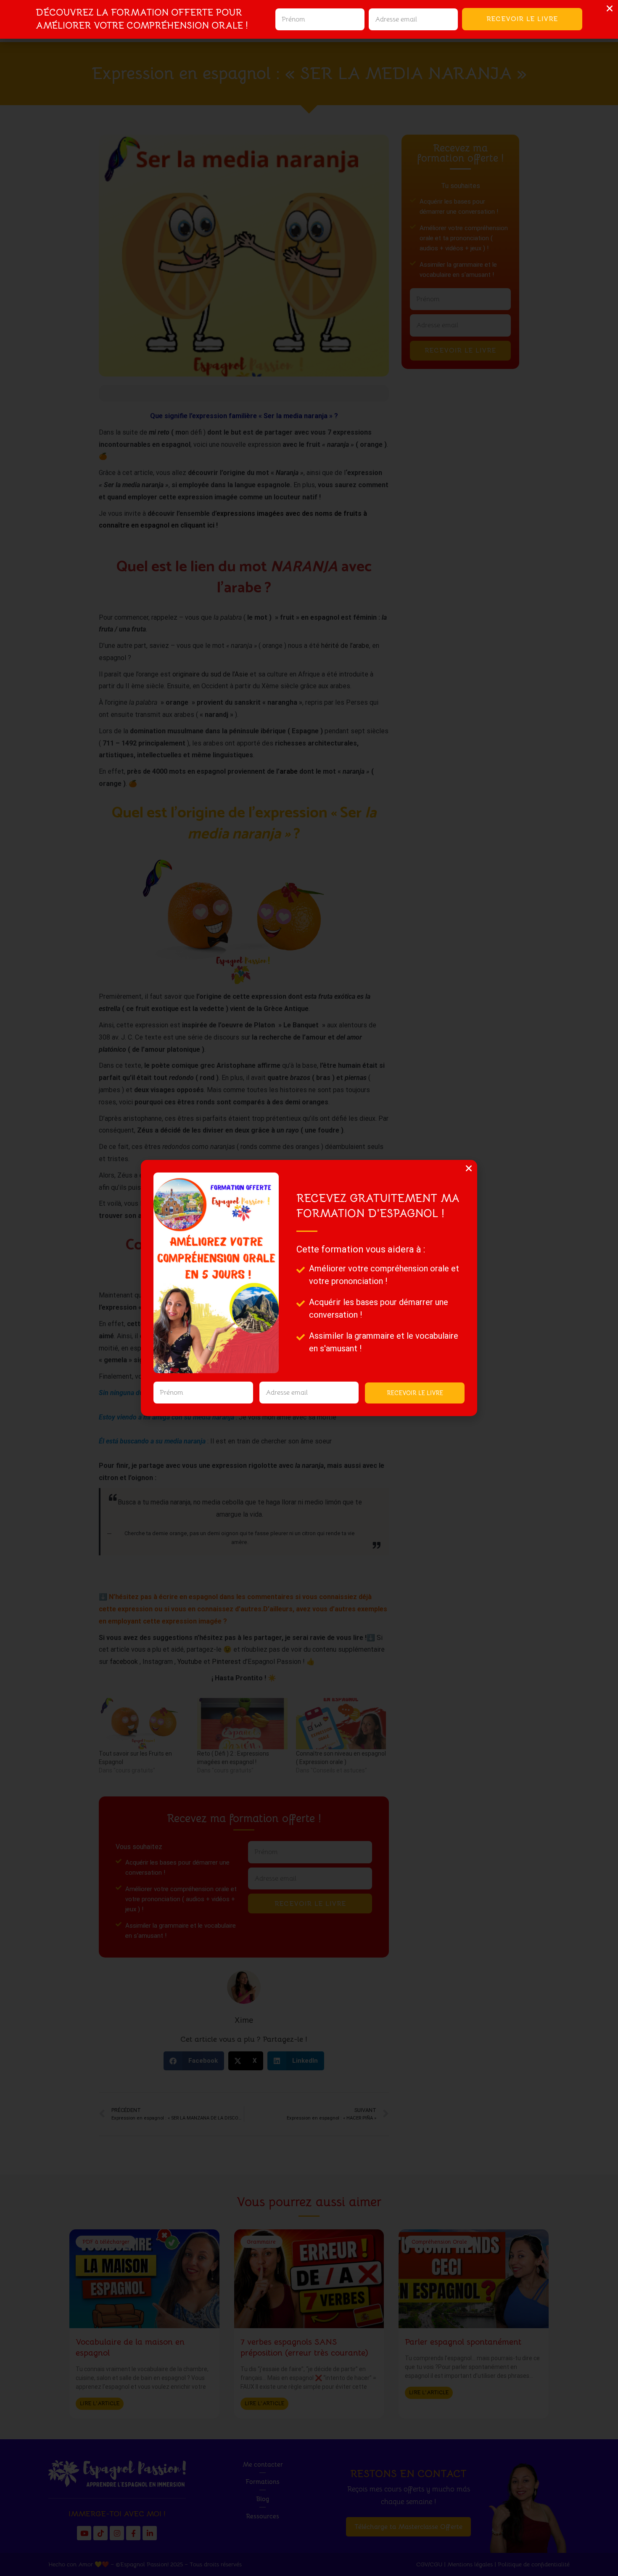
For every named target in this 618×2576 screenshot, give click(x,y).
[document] (309, 1288)
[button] (469, 1168)
